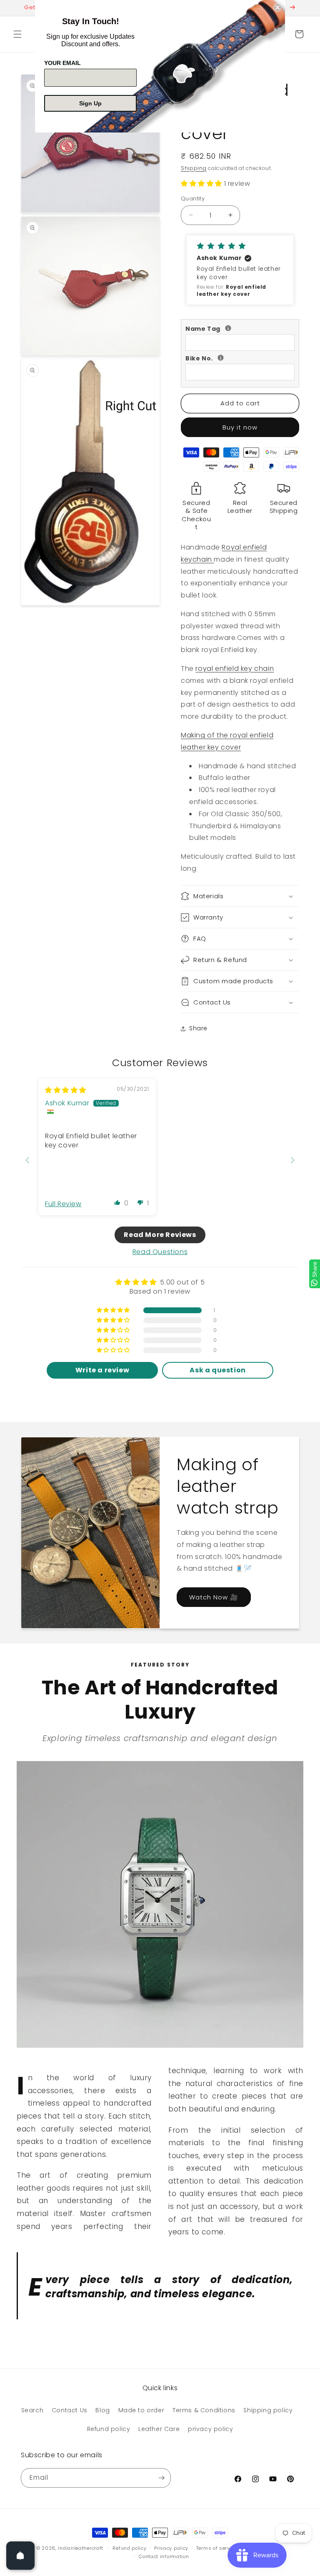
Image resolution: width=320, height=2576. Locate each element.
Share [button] (198, 1028)
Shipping (194, 168)
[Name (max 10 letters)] (228, 328)
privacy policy (210, 2429)
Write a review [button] (102, 1370)
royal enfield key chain (235, 668)
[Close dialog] (277, 7)
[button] (17, 34)
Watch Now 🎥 (214, 1597)
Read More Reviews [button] (160, 1235)
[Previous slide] (27, 1160)
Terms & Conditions (204, 2410)
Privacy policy (171, 2548)
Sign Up (90, 103)
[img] (66, 1090)
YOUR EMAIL (62, 63)
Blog (102, 2410)
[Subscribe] (161, 2478)
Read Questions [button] (160, 1252)
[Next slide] (292, 1160)
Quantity (193, 199)
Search (32, 2410)
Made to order (141, 2410)
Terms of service (217, 2548)
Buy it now (240, 427)
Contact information (164, 2556)
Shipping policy (268, 2410)
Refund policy (109, 2429)
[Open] (20, 2556)
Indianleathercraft (81, 2548)
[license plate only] (221, 358)
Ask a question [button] (217, 1370)
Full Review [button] (63, 1204)
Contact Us (70, 2410)
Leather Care (159, 2429)
